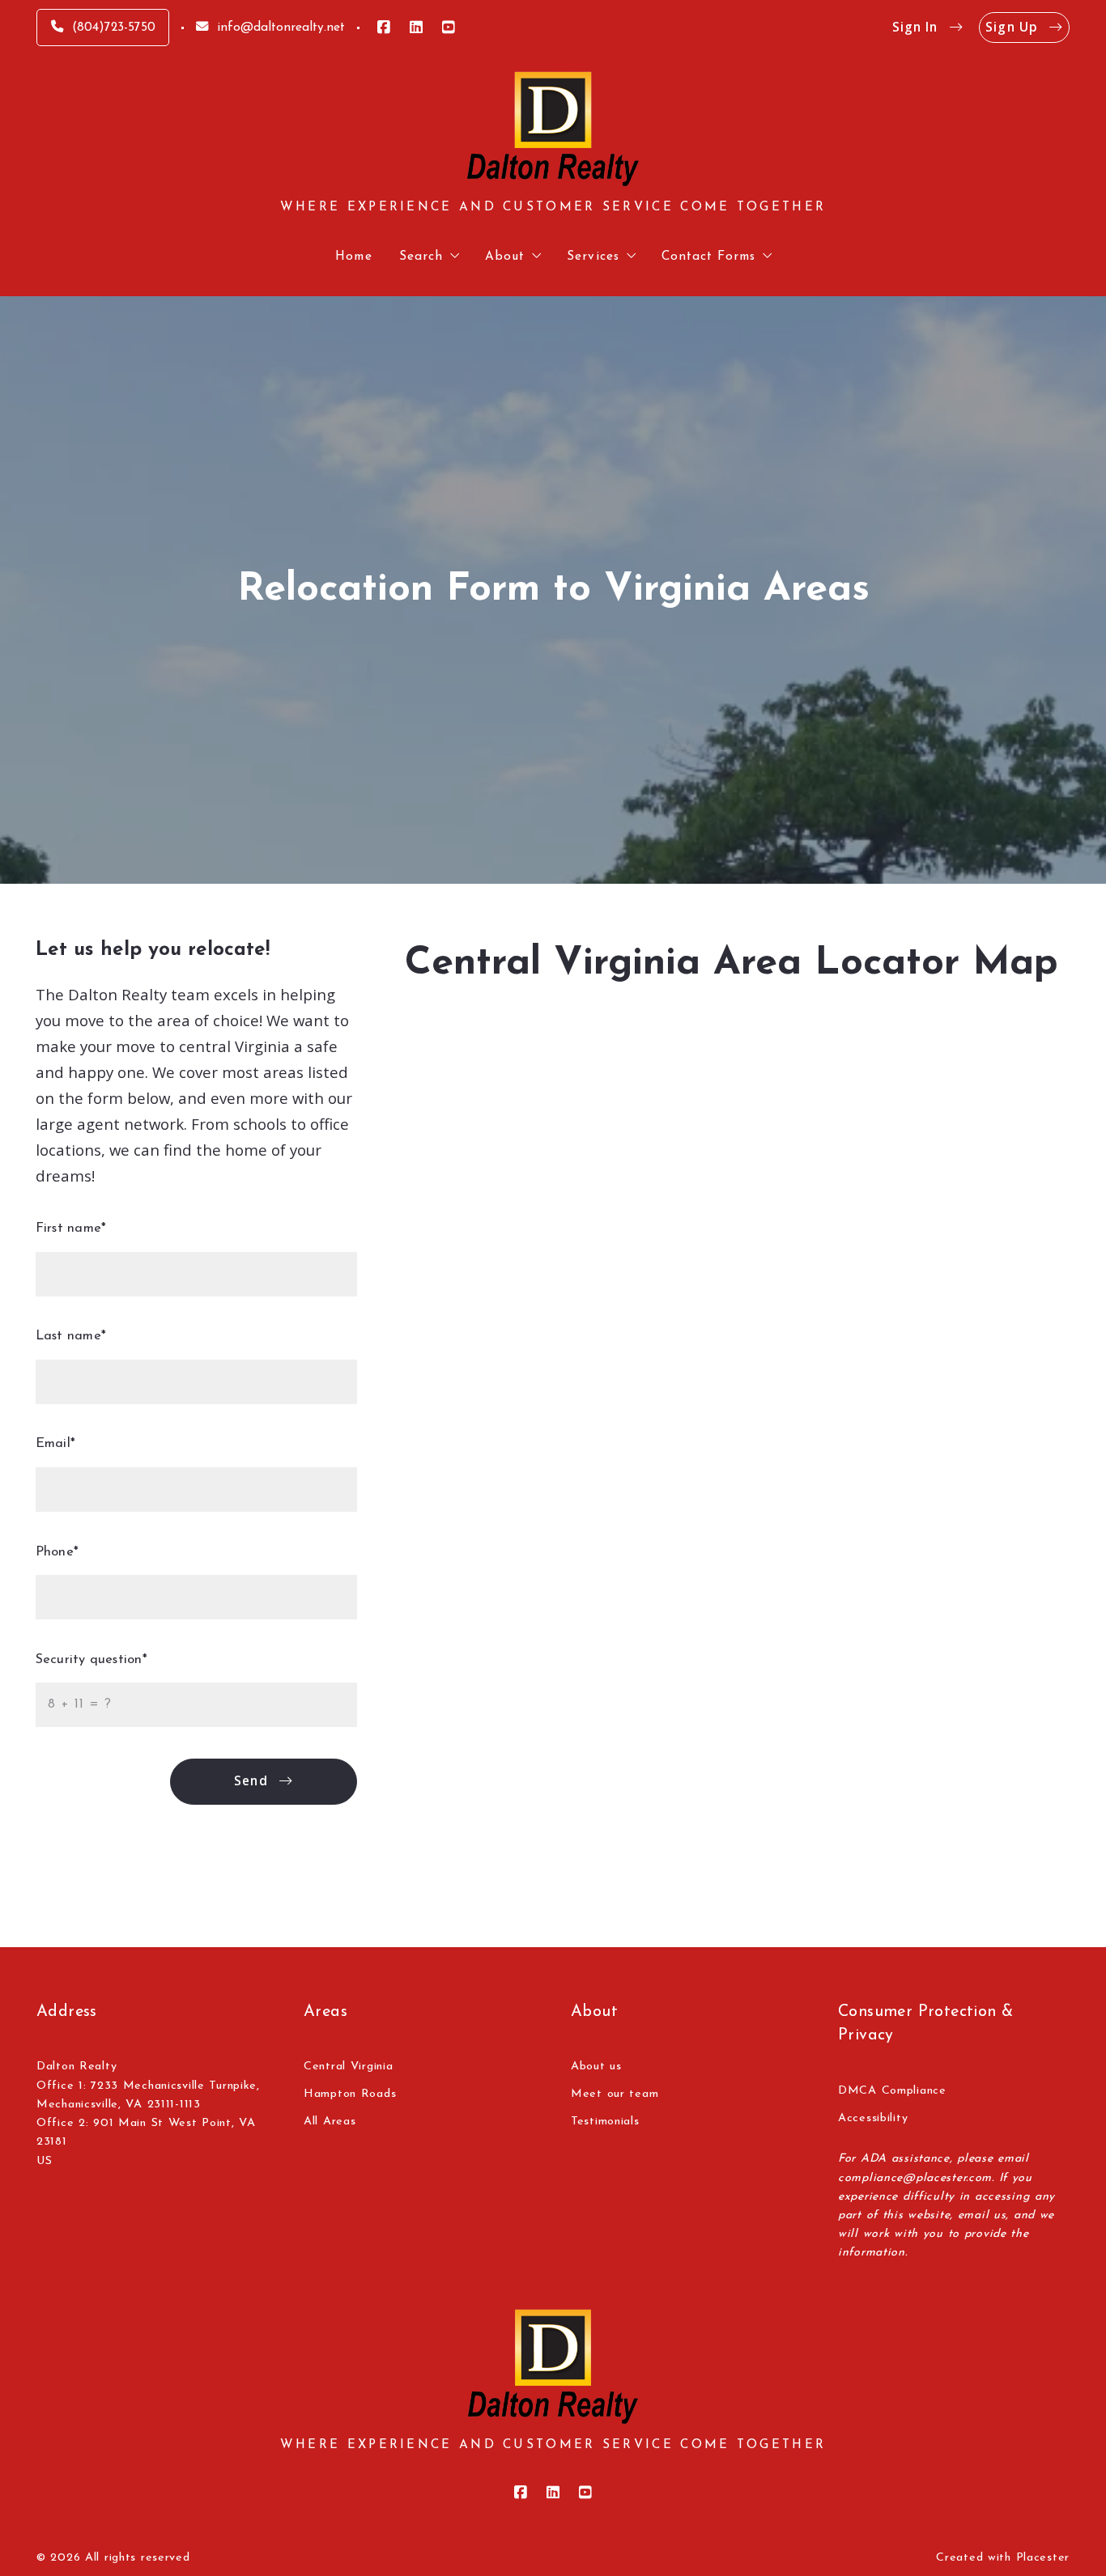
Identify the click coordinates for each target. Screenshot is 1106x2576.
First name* (71, 1229)
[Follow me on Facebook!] (384, 28)
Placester (1043, 2558)
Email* (55, 1444)
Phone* (57, 1552)
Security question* (91, 1660)
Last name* (71, 1336)
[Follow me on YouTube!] (449, 28)
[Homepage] (553, 129)
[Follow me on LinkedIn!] (416, 28)
